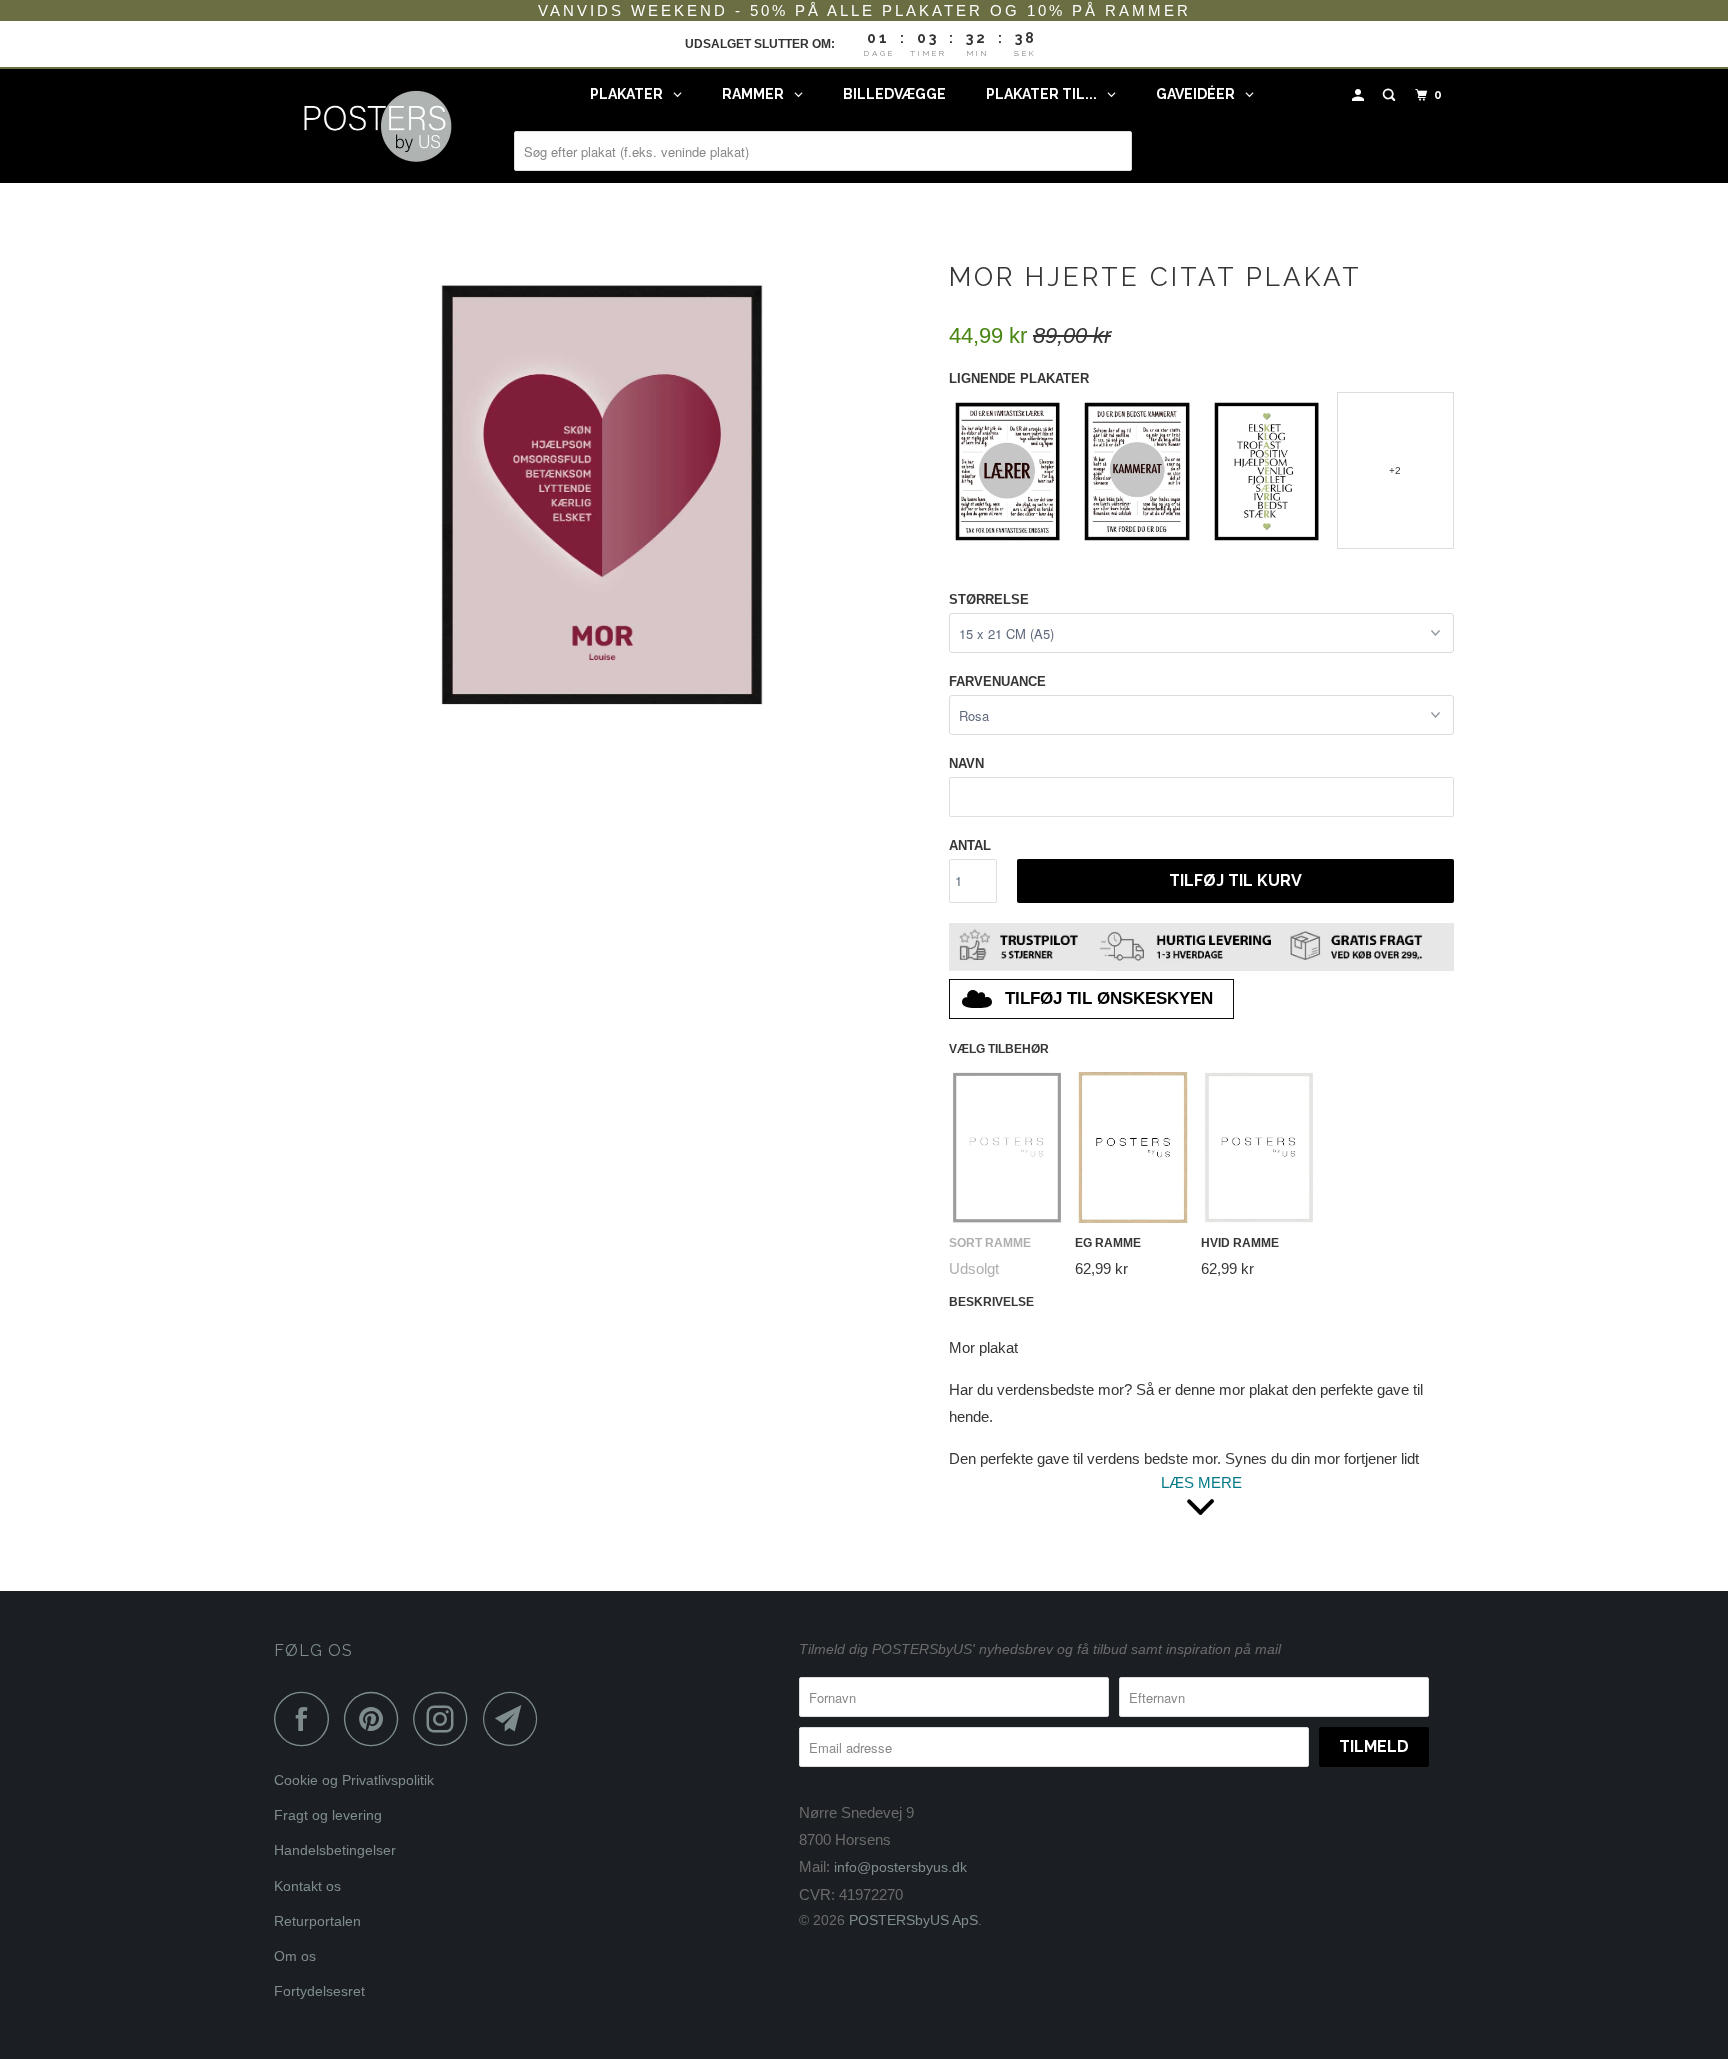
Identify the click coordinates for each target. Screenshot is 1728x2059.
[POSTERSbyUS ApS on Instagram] (446, 1718)
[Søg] (1391, 95)
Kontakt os (307, 1886)
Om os (295, 1956)
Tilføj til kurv (1235, 880)
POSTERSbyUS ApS (913, 1920)
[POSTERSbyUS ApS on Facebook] (307, 1718)
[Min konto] (1360, 95)
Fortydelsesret (319, 1991)
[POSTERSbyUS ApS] (376, 126)
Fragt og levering (328, 1815)
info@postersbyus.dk (900, 1867)
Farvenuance (997, 681)
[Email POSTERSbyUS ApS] (516, 1718)
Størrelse (989, 599)
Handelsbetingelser (335, 1850)
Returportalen (317, 1921)
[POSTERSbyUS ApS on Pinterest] (376, 1718)
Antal (970, 845)
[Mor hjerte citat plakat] (601, 491)
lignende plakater (1019, 378)
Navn (966, 763)
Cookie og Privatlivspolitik (354, 1780)
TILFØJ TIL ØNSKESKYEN (1109, 998)
